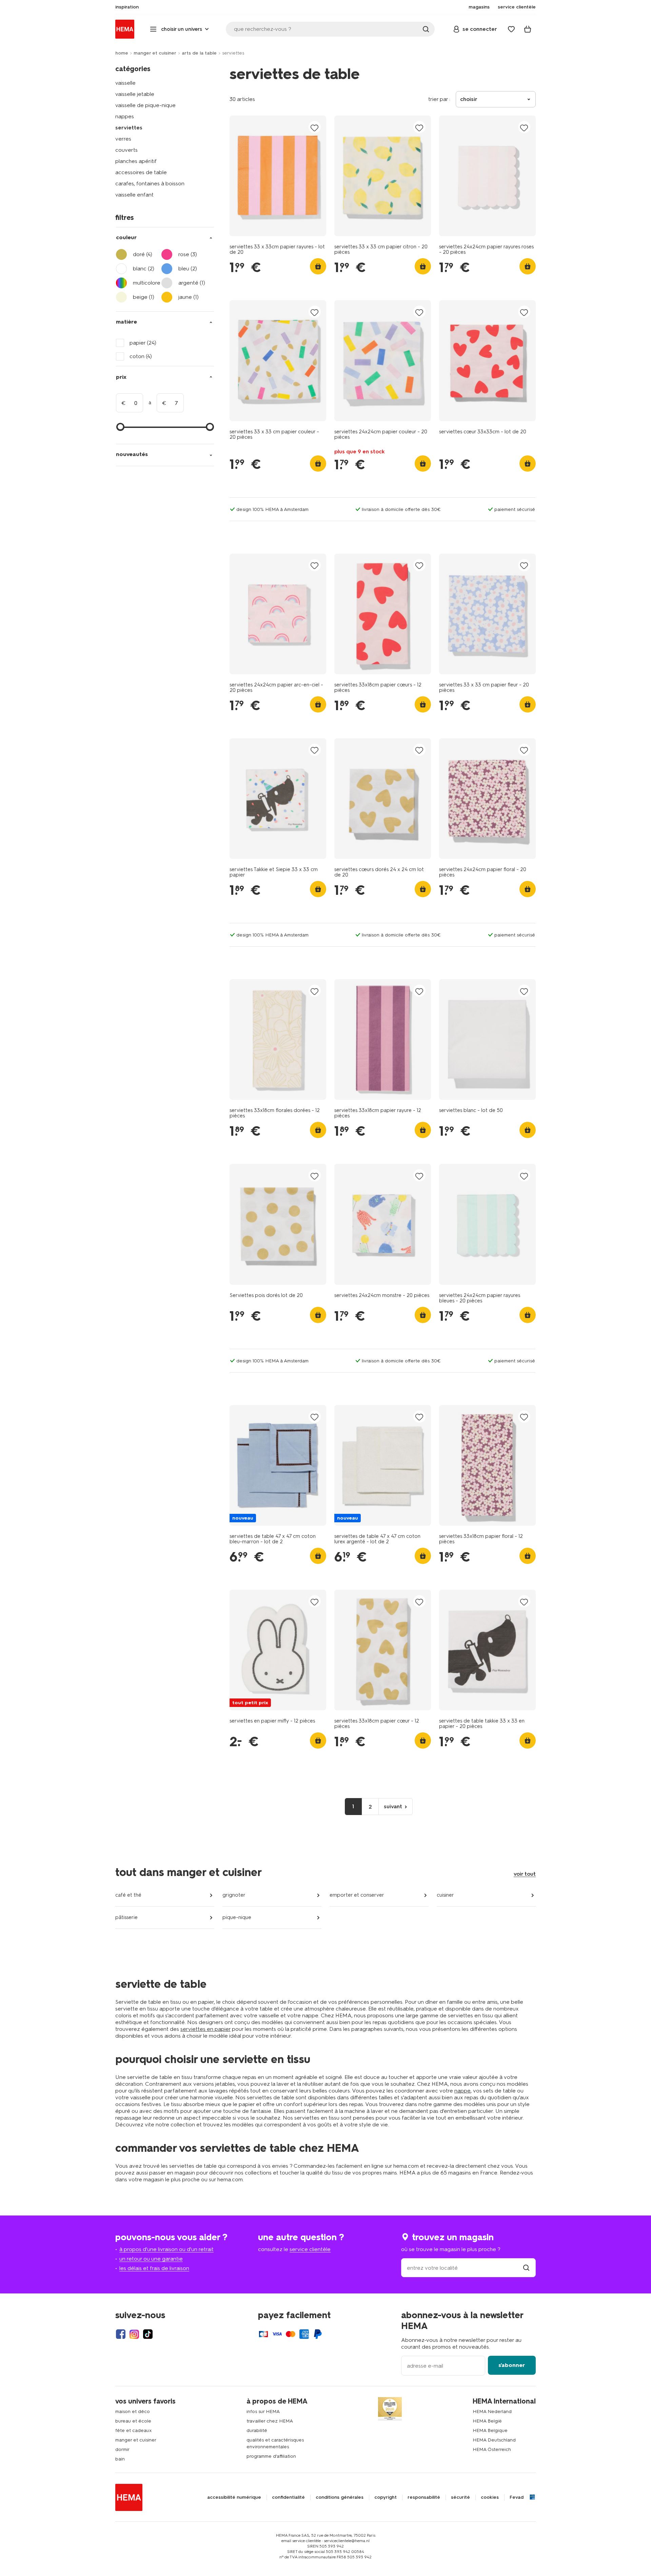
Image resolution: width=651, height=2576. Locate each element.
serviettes (129, 128)
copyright (386, 2497)
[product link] (278, 176)
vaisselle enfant (134, 195)
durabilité (257, 2430)
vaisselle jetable (135, 94)
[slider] (120, 427)
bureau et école (133, 2421)
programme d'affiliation (271, 2456)
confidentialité (288, 2497)
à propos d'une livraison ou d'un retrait (166, 2249)
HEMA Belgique (490, 2430)
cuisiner (445, 1895)
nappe (462, 2091)
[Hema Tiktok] (148, 2334)
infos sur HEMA (263, 2412)
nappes (125, 116)
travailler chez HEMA (270, 2421)
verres (123, 139)
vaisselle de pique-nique (145, 105)
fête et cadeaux (134, 2430)
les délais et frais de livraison (154, 2268)
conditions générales (340, 2497)
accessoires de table (141, 172)
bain (120, 2459)
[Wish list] (511, 29)
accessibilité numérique (234, 2497)
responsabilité (424, 2497)
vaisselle (125, 83)
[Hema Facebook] (121, 2334)
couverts (126, 150)
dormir (122, 2449)
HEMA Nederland (492, 2412)
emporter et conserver (357, 1895)
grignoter (234, 1895)
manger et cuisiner (155, 53)
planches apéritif (136, 161)
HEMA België (487, 2421)
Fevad (517, 2497)
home (122, 53)
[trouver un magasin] (526, 2268)
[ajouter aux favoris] (315, 128)
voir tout (525, 1874)
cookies (490, 2497)
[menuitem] (127, 7)
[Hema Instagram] (134, 2334)
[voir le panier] (528, 29)
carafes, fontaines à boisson (150, 183)
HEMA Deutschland (494, 2440)
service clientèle (310, 2249)
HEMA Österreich (492, 2449)
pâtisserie (126, 1917)
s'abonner (512, 2365)
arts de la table (199, 53)
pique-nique (237, 1917)
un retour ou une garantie (151, 2259)
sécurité (460, 2497)
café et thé (128, 1895)
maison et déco (133, 2412)
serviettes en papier (205, 2029)
